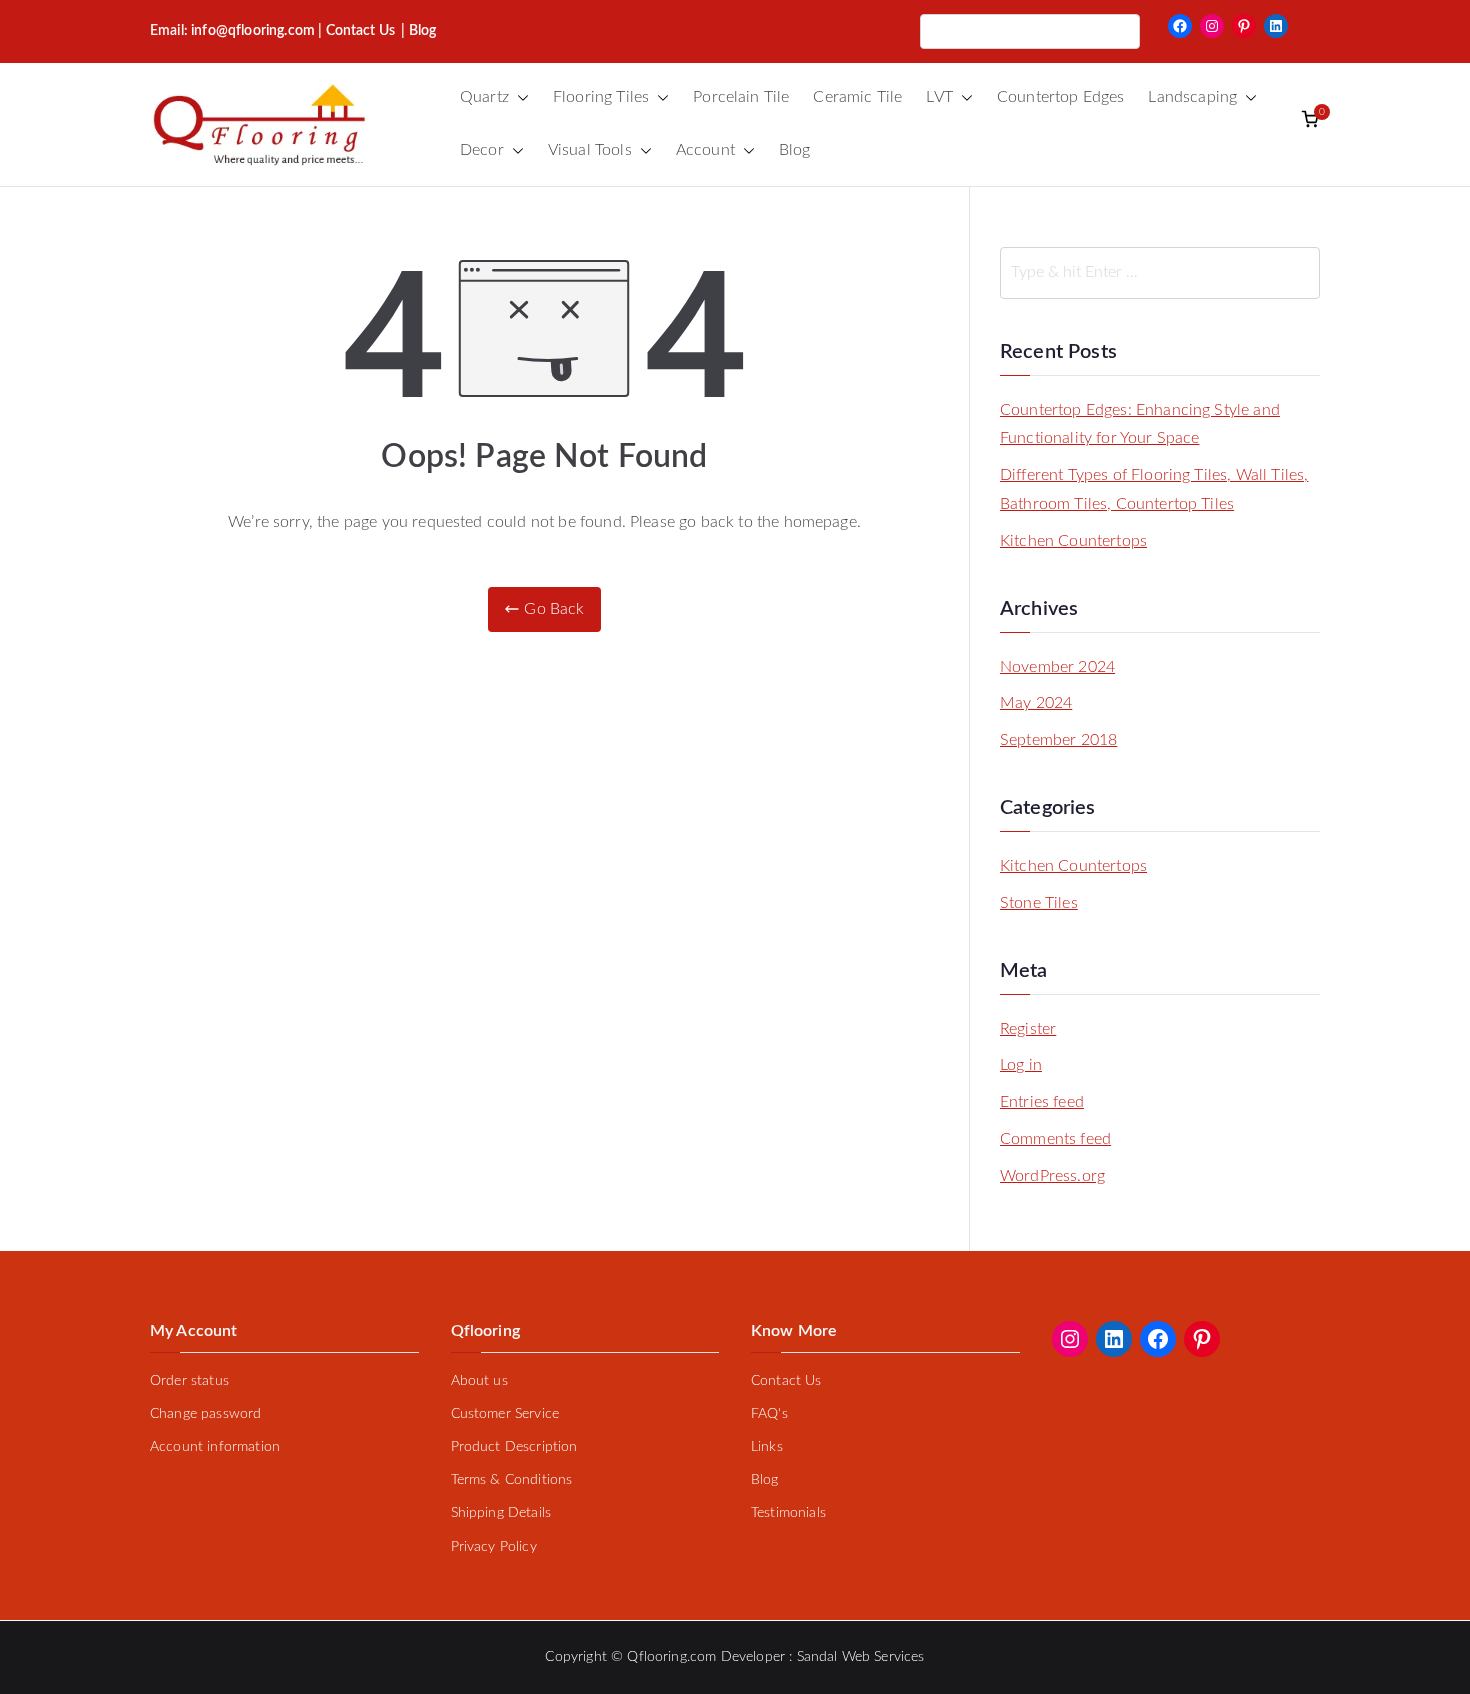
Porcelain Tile (741, 97)
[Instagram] (1212, 26)
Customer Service (505, 1414)
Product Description (514, 1447)
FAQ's (769, 1414)
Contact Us (361, 31)
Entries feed (1042, 1102)
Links (767, 1447)
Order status (189, 1381)
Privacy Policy (494, 1547)
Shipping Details (501, 1513)
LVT (939, 97)
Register (1028, 1029)
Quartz (484, 97)
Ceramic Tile (857, 97)
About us (479, 1381)
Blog (795, 150)
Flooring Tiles (601, 97)
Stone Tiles (1039, 903)
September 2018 (1058, 740)
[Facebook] (1180, 26)
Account (705, 150)
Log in (1021, 1065)
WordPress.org (1052, 1176)
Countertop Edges (1061, 97)
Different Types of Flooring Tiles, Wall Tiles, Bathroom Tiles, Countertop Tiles (1154, 489)
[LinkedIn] (1276, 26)
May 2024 (1036, 703)
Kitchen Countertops (1073, 541)
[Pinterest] (1244, 26)
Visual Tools (590, 150)
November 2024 (1057, 667)
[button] (519, 97)
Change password (205, 1414)
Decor (482, 150)
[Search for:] (1160, 273)
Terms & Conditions (512, 1480)
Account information (215, 1447)
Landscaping (1192, 97)
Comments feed (1055, 1139)
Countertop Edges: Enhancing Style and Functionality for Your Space (1140, 424)
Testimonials (788, 1513)
